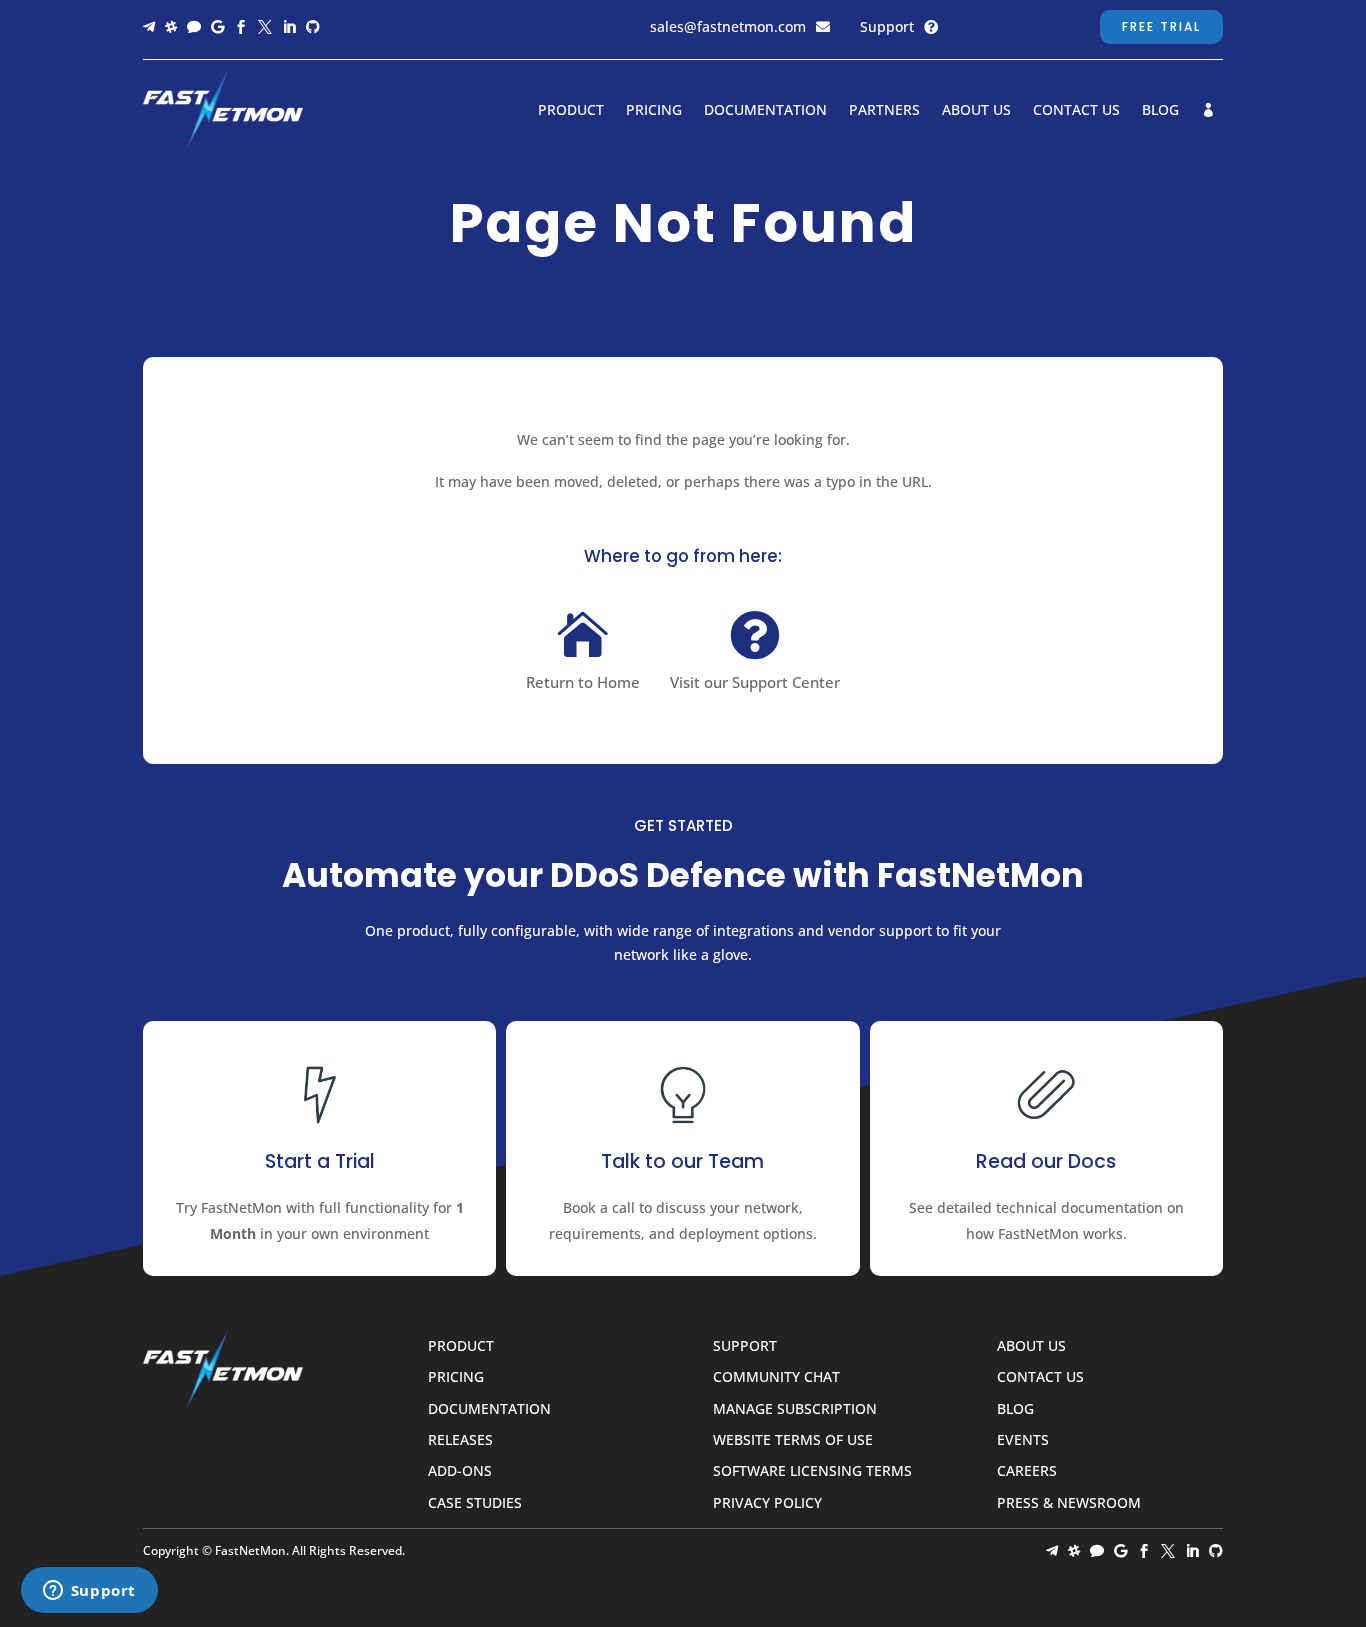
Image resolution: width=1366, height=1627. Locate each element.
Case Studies (475, 1503)
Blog (1160, 111)
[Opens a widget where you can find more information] (89, 1592)
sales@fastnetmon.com (728, 26)
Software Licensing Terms (812, 1471)
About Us (976, 111)
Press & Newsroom (1069, 1503)
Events (1023, 1440)
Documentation (765, 111)
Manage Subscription (795, 1409)
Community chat (776, 1377)
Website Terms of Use (793, 1440)
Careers (1027, 1471)
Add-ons (460, 1471)
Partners (884, 111)
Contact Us (1076, 111)
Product (571, 111)
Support (887, 26)
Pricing (654, 111)
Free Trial (1161, 26)
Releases (460, 1440)
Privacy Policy (767, 1503)
